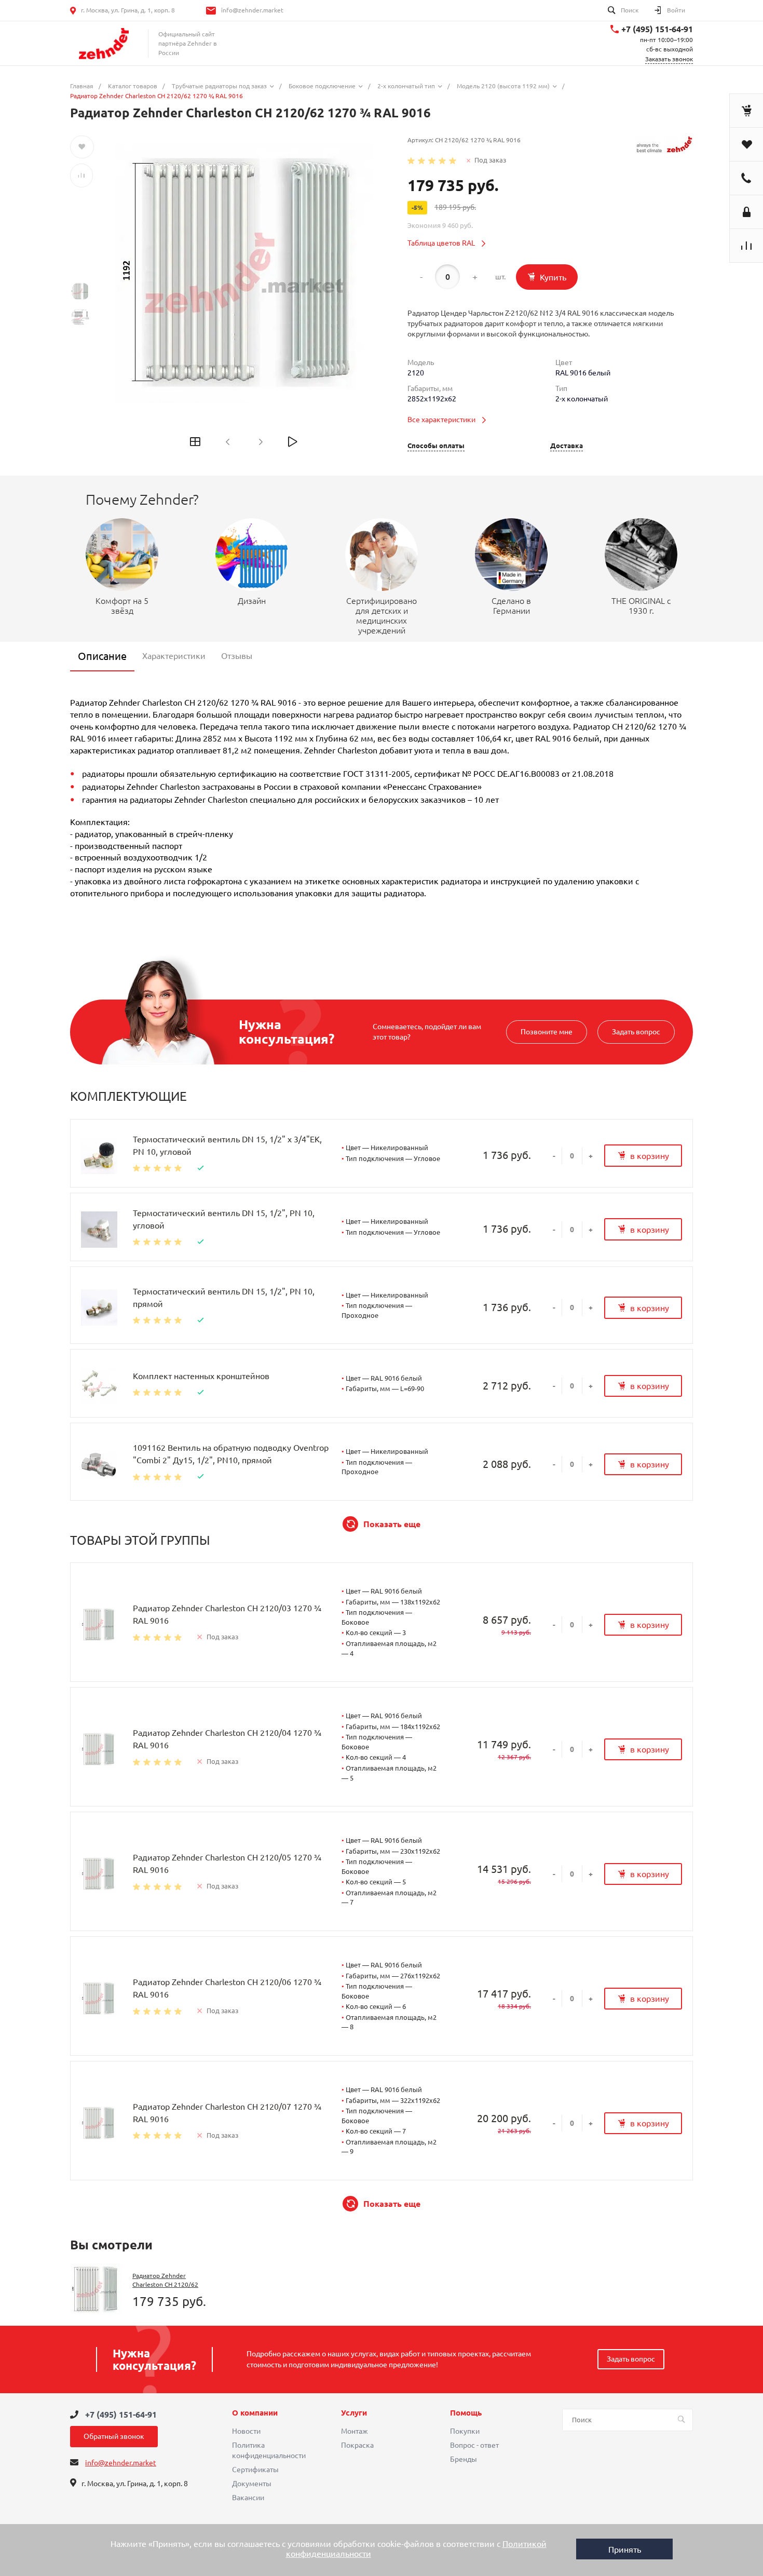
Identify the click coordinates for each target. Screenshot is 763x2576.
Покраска (357, 2445)
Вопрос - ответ (474, 2445)
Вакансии (248, 2498)
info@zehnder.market (252, 10)
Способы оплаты (436, 446)
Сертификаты (255, 2470)
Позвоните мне (547, 1032)
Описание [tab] (102, 656)
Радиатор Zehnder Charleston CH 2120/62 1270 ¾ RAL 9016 (165, 2284)
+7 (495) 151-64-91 (657, 29)
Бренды (464, 2459)
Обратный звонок (114, 2436)
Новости (246, 2431)
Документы (252, 2484)
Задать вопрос (636, 1032)
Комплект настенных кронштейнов (201, 1376)
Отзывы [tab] (237, 656)
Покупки (465, 2431)
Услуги (354, 2413)
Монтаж (355, 2431)
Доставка (567, 446)
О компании (255, 2413)
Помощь (466, 2413)
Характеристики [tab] (174, 656)
